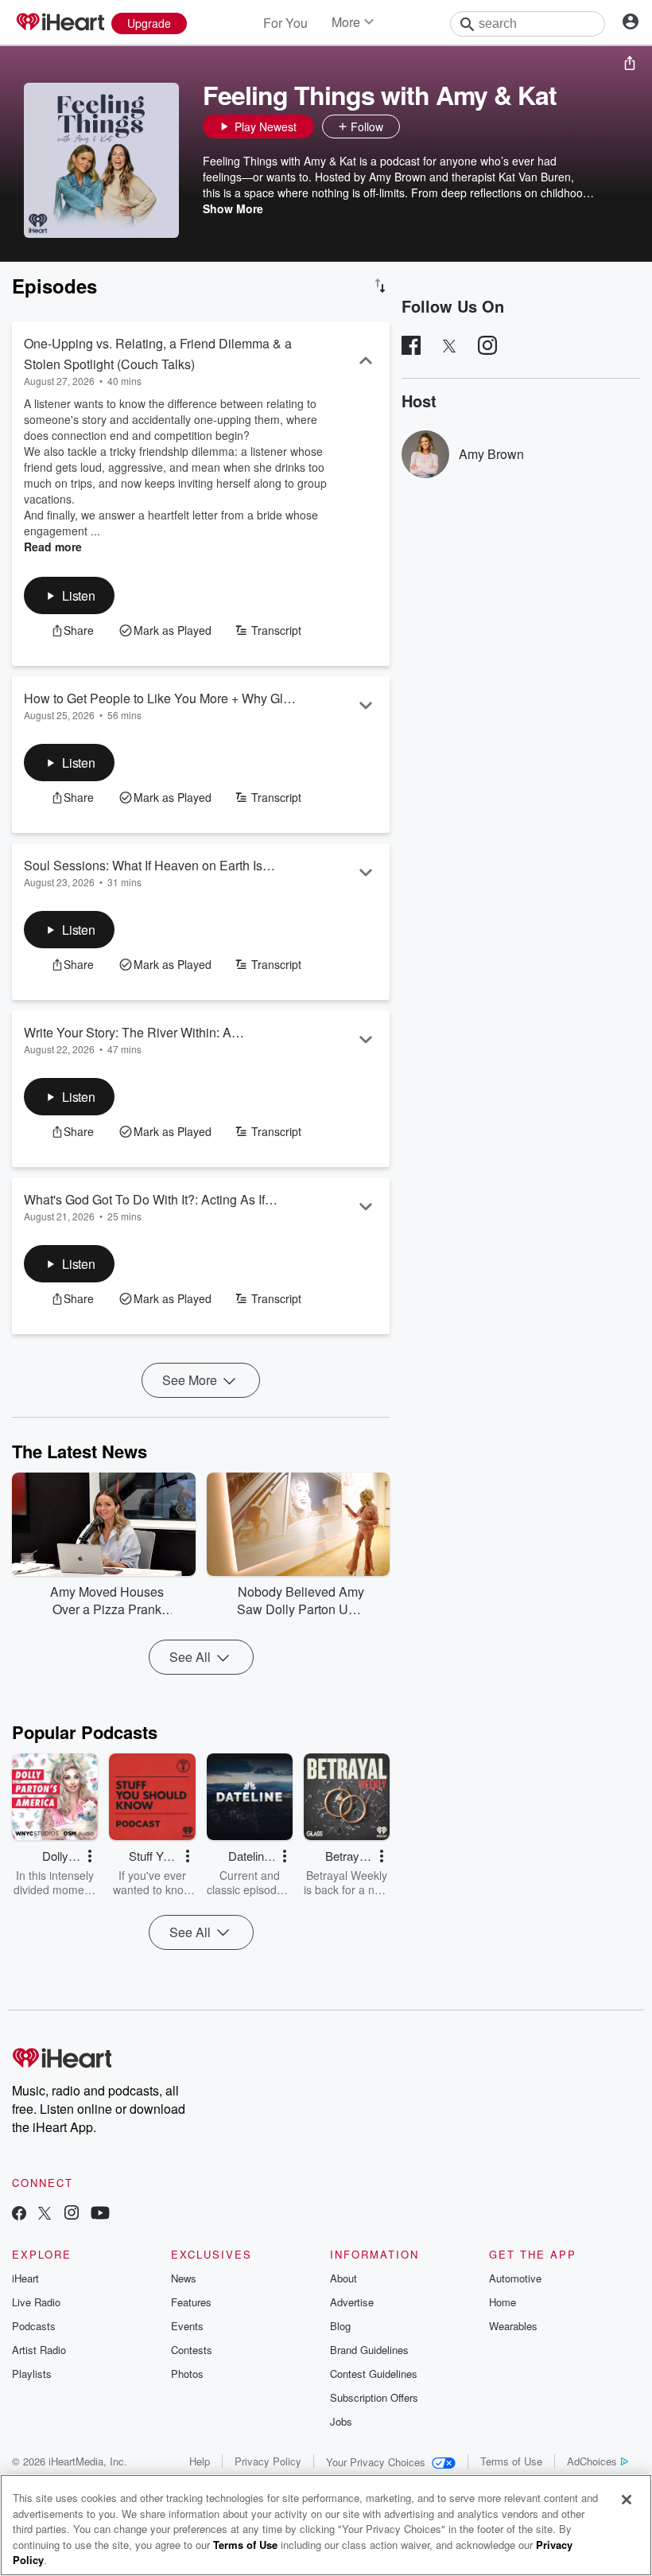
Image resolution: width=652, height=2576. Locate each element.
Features (191, 2302)
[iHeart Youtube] (100, 2214)
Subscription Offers (374, 2397)
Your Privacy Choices (376, 2462)
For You (285, 23)
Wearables (513, 2326)
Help (200, 2461)
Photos (187, 2374)
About (343, 2278)
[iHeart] (60, 23)
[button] (416, 126)
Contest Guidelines (374, 2374)
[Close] (627, 2500)
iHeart (25, 2278)
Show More (233, 208)
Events (187, 2326)
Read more (53, 547)
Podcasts (34, 2326)
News (184, 2278)
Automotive (515, 2278)
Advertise (352, 2302)
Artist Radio (39, 2350)
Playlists (32, 2374)
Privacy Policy (268, 2461)
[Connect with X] (45, 2214)
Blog (340, 2326)
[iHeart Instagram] (72, 2214)
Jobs (341, 2421)
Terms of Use (511, 2461)
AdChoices (592, 2461)
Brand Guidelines (369, 2350)
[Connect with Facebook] (19, 2214)
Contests (192, 2350)
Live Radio (36, 2302)
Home (503, 2302)
